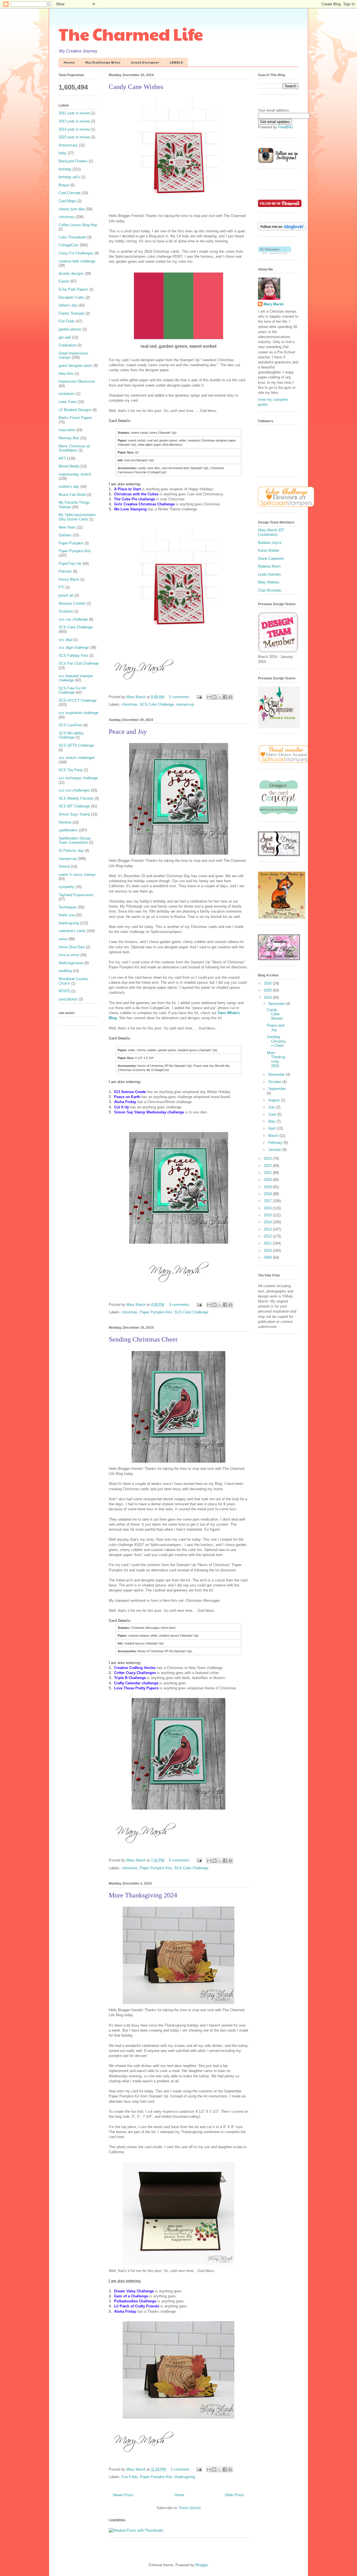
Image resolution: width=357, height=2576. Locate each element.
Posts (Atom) (190, 2508)
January (275, 1150)
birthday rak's (69, 177)
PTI (61, 587)
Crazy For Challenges (76, 253)
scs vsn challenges (74, 790)
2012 (268, 1236)
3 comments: (180, 1305)
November (277, 1074)
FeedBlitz (286, 127)
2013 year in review (74, 121)
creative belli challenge (77, 261)
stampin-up (185, 704)
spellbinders (68, 830)
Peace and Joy (128, 732)
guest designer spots (75, 366)
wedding (65, 971)
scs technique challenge (78, 778)
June (273, 1114)
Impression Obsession (77, 381)
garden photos (70, 329)
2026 (268, 983)
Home (69, 62)
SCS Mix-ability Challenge (71, 735)
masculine (67, 430)
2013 (268, 1229)
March (274, 1136)
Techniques (68, 907)
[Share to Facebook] (225, 697)
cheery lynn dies (72, 209)
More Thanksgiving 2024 (143, 1895)
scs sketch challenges (77, 758)
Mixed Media (69, 466)
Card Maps (67, 201)
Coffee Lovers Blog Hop (78, 225)
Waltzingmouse (71, 963)
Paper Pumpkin (71, 543)
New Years (67, 527)
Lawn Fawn (68, 402)
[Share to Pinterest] (230, 697)
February (276, 1143)
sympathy (67, 887)
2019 (268, 1187)
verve (63, 939)
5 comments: (180, 697)
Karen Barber (269, 550)
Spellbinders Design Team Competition (75, 840)
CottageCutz (69, 245)
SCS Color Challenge (157, 704)
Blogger (202, 2565)
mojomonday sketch (75, 474)
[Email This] (209, 697)
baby (62, 153)
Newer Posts (123, 2495)
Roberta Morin (269, 566)
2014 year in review (74, 129)
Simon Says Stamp (74, 814)
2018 (268, 1194)
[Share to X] (220, 697)
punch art (66, 595)
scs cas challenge (73, 619)
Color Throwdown (72, 237)
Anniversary (68, 145)
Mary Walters (269, 582)
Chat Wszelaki (270, 590)
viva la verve (69, 955)
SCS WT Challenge (74, 806)
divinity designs (71, 273)
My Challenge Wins (103, 62)
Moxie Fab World (72, 495)
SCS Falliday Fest (73, 656)
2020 (268, 1180)
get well (65, 337)
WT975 (64, 991)
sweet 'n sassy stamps (77, 875)
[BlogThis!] (214, 697)
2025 (268, 990)
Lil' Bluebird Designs (75, 410)
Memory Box (69, 438)
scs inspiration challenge (79, 713)
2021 (268, 1173)
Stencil (64, 866)
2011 (268, 1243)
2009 (268, 1257)
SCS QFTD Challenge (76, 745)
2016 (268, 1208)
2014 (268, 1222)
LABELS (176, 62)
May (272, 1121)
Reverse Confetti (72, 603)
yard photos (68, 999)
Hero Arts (66, 374)
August (275, 1100)
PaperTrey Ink (70, 564)
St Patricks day (71, 851)
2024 (268, 998)
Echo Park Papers (73, 289)
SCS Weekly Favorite (76, 798)
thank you (67, 915)
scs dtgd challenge (74, 647)
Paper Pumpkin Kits (156, 1312)
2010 (268, 1250)
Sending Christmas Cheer (143, 1339)
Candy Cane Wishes (136, 87)
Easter (64, 281)
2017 (268, 1201)
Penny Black (69, 579)
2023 (268, 1158)
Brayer (64, 185)
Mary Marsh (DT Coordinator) (271, 532)
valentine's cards (72, 931)
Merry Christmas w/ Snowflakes (74, 448)
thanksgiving (185, 2477)
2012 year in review (74, 113)
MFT (62, 458)
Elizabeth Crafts (72, 297)
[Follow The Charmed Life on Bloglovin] (282, 229)
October (275, 1082)
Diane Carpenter (271, 559)
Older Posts (234, 2495)
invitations (67, 394)
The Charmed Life (131, 34)
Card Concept (70, 193)
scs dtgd (66, 640)
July (272, 1107)
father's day (68, 305)
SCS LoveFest (70, 725)
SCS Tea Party (71, 770)
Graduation (67, 345)
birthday (65, 169)
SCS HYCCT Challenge (78, 700)
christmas (130, 704)
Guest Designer (145, 62)
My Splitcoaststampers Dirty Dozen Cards (77, 517)
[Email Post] (199, 697)
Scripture (66, 611)
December (277, 1004)
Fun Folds (130, 2477)
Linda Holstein (269, 574)
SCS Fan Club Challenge (79, 663)
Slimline (65, 822)
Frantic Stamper (72, 313)
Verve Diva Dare (72, 947)
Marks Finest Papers (75, 418)
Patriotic (65, 571)
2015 (268, 1215)
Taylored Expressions (76, 895)
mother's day (69, 487)
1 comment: (181, 2469)
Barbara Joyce (270, 543)
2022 (268, 1166)
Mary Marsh (274, 304)
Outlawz (65, 535)
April (272, 1128)
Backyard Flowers (73, 161)
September (277, 1089)
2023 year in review (74, 137)
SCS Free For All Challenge (72, 690)
